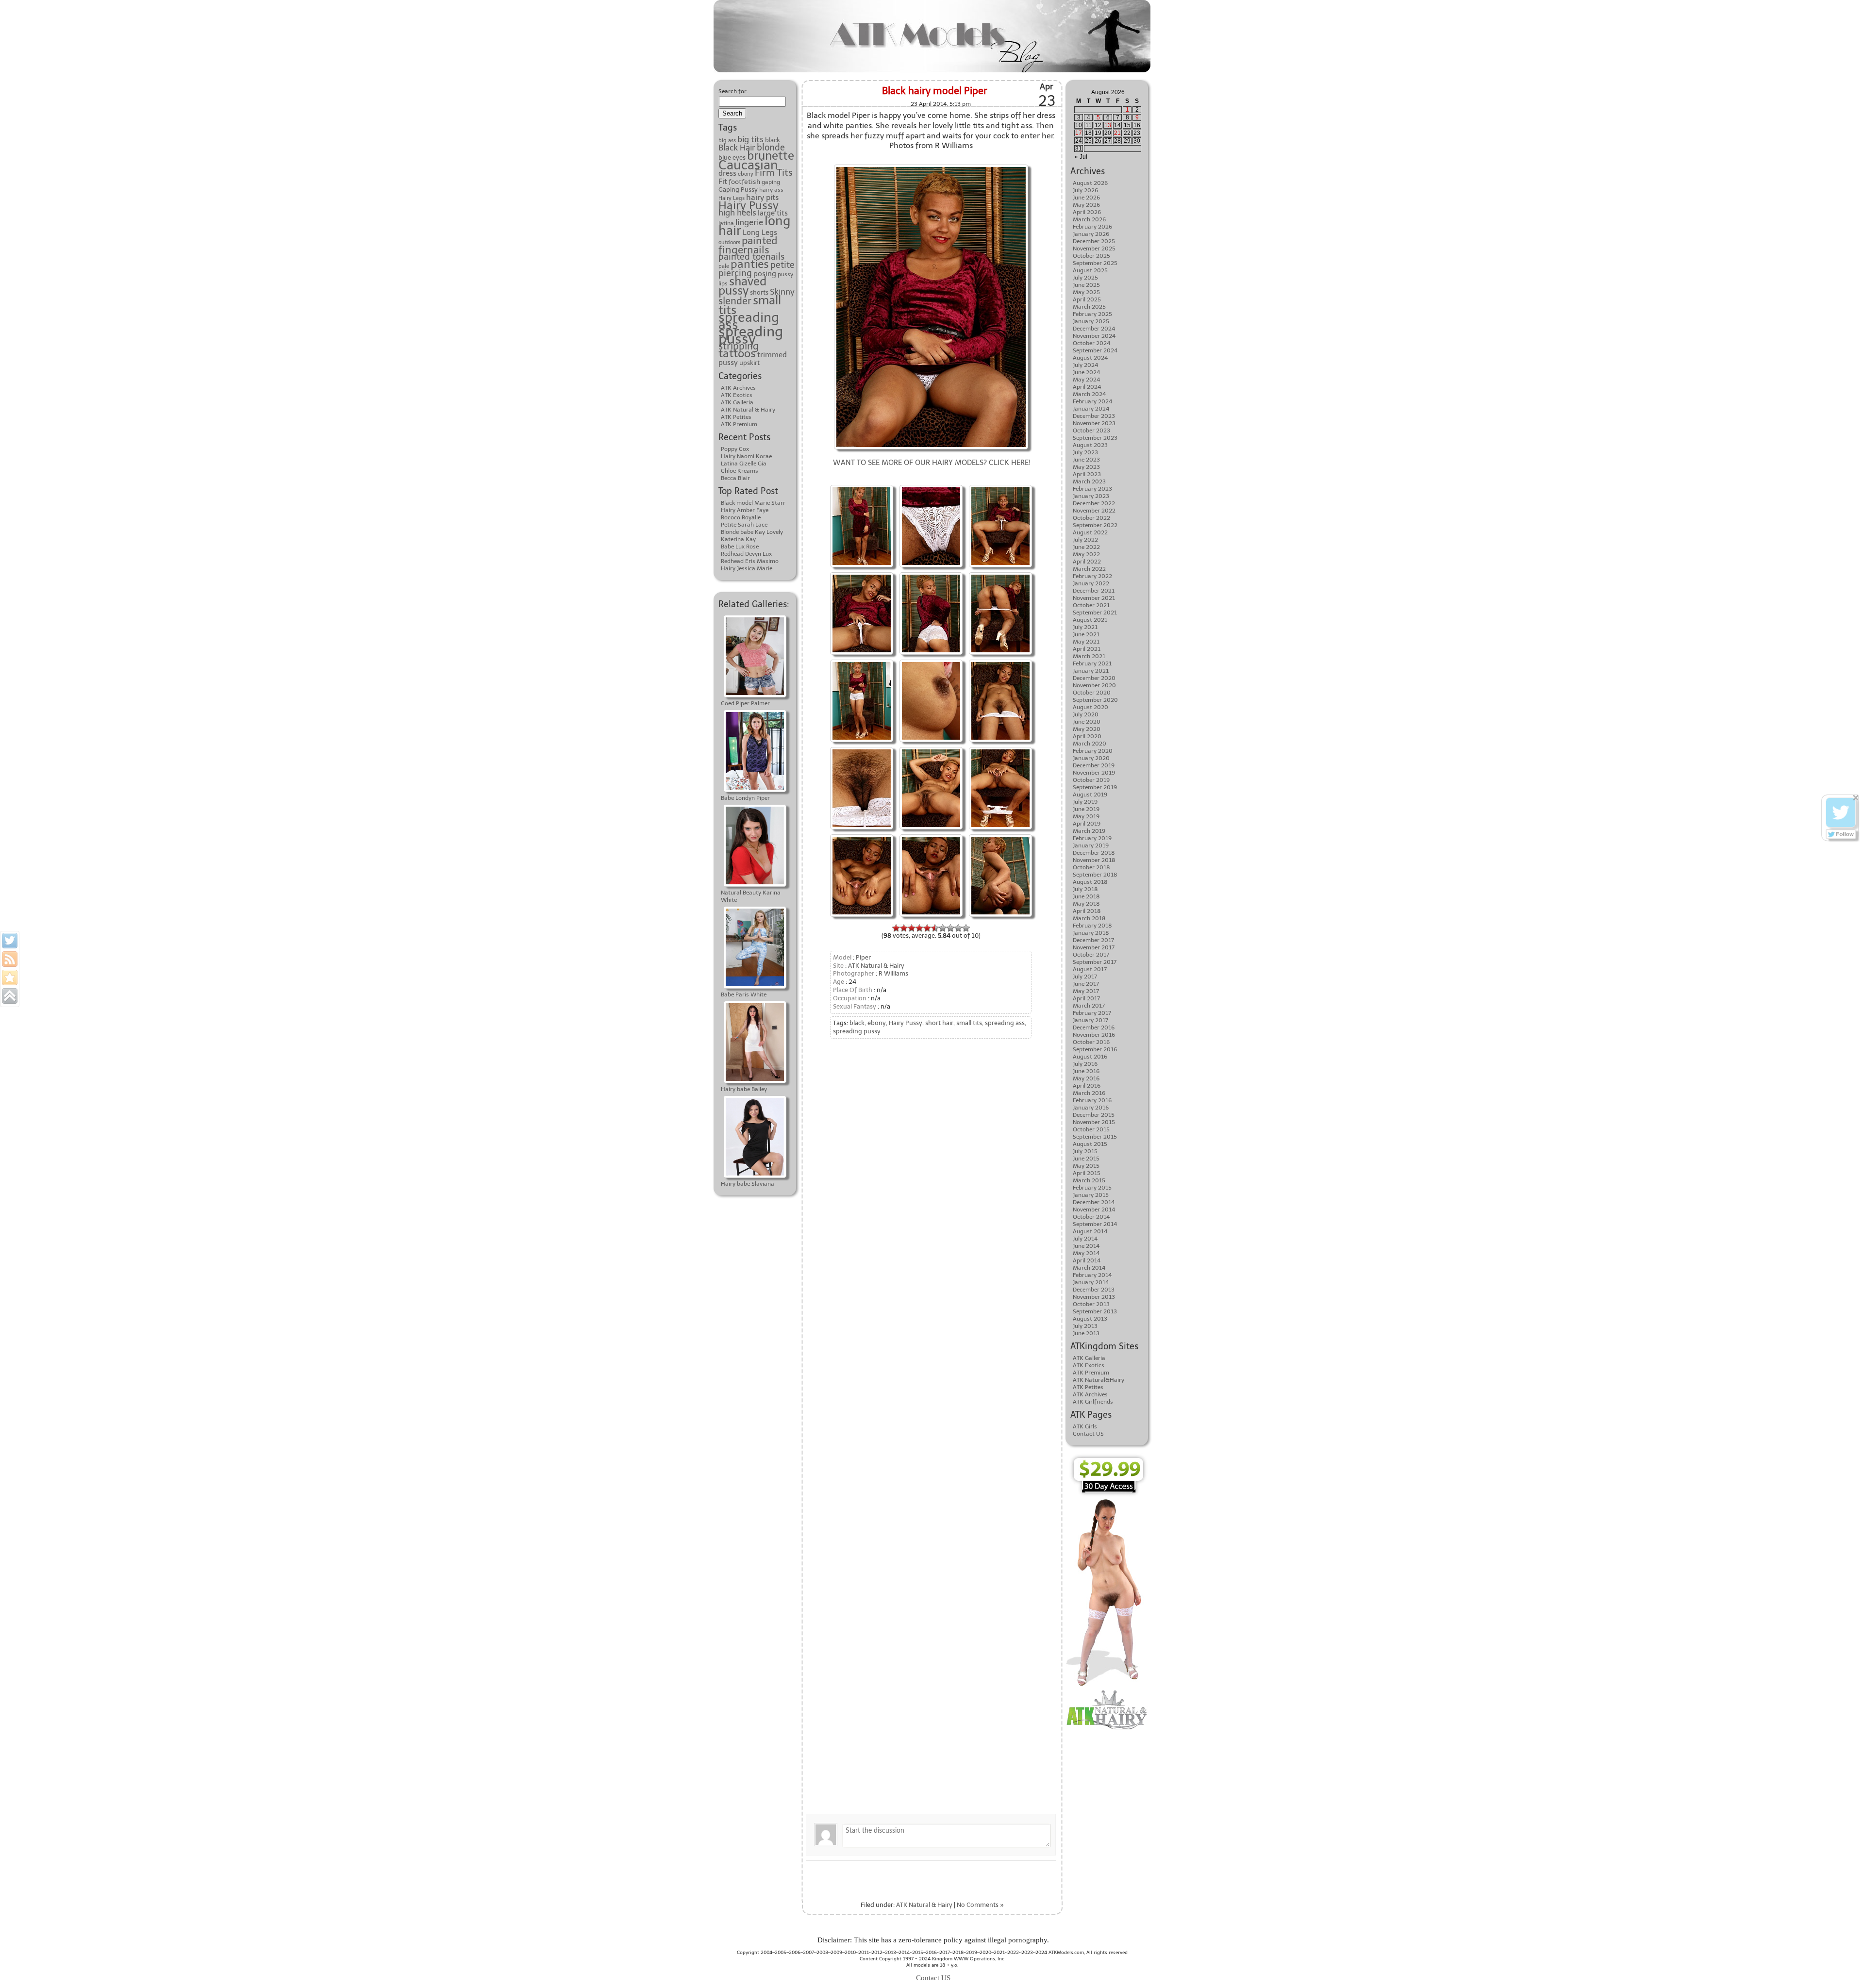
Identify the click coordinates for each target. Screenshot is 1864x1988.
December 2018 (1094, 853)
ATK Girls (1085, 1426)
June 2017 (1086, 984)
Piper (863, 957)
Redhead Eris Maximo (750, 561)
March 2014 (1089, 1268)
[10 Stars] (966, 928)
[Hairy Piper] (862, 573)
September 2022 (1095, 525)
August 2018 (1090, 882)
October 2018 (1091, 867)
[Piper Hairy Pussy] (931, 486)
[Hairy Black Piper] (931, 166)
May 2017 (1086, 991)
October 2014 (1091, 1217)
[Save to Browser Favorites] (10, 977)
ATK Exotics (737, 395)
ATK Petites (736, 417)
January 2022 (1091, 583)
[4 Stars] (919, 928)
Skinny (782, 292)
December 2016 (1094, 1027)
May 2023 (1086, 467)
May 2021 (1086, 642)
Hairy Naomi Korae (746, 456)
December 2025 (1094, 241)
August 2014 (1090, 1231)
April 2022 (1087, 562)
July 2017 (1085, 977)
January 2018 (1091, 933)
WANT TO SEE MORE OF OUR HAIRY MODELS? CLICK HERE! (932, 463)
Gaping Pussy (738, 190)
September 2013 (1095, 1311)
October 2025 (1091, 256)
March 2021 (1089, 656)
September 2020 (1095, 700)
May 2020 (1087, 729)
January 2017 (1090, 1020)
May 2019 (1086, 816)
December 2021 (1094, 591)
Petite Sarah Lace (744, 525)
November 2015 (1094, 1122)
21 (1117, 133)
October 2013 (1091, 1304)
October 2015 (1091, 1129)
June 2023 (1086, 460)
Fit (723, 181)
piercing (735, 273)
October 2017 (1091, 955)
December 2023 (1094, 416)
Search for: (733, 91)
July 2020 (1086, 714)
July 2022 (1085, 540)
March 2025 (1089, 307)
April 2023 (1087, 474)
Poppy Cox (735, 449)
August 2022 (1090, 532)
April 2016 (1087, 1086)
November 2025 (1094, 248)
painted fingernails (748, 245)
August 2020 (1090, 707)
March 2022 (1089, 569)
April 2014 (1087, 1260)
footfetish (744, 182)
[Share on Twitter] (10, 941)
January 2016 (1091, 1108)
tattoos (737, 353)
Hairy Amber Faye (745, 510)
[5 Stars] (927, 928)
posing (765, 274)
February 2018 (1092, 926)
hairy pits (762, 197)
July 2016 (1085, 1064)
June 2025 (1086, 285)
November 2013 (1094, 1297)
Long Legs (760, 232)
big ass (727, 141)
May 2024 (1086, 380)
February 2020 (1093, 751)
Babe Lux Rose (740, 547)
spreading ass (749, 321)
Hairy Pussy (749, 206)
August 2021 (1090, 620)
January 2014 (1091, 1282)
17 (1079, 133)
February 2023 (1092, 489)
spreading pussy (751, 335)
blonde (771, 148)
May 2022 (1086, 554)
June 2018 (1086, 896)
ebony (746, 174)
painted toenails (751, 257)
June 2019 (1086, 809)
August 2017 (1090, 969)
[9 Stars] (958, 928)
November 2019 (1094, 773)
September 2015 (1095, 1137)
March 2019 (1089, 831)
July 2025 (1085, 278)
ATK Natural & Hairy (748, 410)
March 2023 (1089, 481)
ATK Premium (739, 424)
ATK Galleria (737, 402)
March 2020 (1090, 744)
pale (724, 266)
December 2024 (1094, 329)
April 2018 (1087, 911)
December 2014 (1094, 1202)
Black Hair (737, 148)
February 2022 (1092, 576)
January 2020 (1091, 758)
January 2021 (1091, 671)
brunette (771, 156)
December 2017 (1093, 940)
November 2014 (1094, 1209)
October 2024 (1091, 343)
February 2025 (1092, 314)
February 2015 (1092, 1188)
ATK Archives (738, 388)
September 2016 (1095, 1049)
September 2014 (1095, 1224)
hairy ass (771, 190)
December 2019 (1094, 765)
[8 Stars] (950, 928)
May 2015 (1086, 1166)
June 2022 (1086, 547)
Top (1841, 1965)
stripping (739, 346)
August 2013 (1090, 1319)
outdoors (729, 242)
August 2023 (1090, 445)
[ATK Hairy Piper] (931, 573)
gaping (771, 182)
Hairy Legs (732, 198)
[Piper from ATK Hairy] (1000, 573)
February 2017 (1092, 1013)
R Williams (893, 973)
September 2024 (1095, 350)
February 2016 (1092, 1100)
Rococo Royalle (741, 517)
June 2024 (1086, 372)
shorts (759, 292)
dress (727, 173)
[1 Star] (896, 928)
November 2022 (1094, 511)
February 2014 (1092, 1275)
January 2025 (1091, 321)
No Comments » (980, 1905)
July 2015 (1085, 1151)
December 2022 (1094, 503)
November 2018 (1094, 860)
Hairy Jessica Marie (747, 568)
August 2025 (1090, 270)
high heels (737, 213)
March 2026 (1089, 219)
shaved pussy (742, 286)
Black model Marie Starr (753, 503)
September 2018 (1095, 875)
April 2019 (1087, 824)
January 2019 (1091, 845)
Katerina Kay (738, 539)
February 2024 (1092, 401)
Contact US (1088, 1434)
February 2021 (1092, 663)
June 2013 (1086, 1333)
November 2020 (1094, 685)
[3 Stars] (912, 928)
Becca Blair (735, 478)
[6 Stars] (935, 928)
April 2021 (1087, 649)
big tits (750, 139)
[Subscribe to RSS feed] (10, 959)
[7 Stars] (943, 928)
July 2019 (1085, 802)
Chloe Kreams (740, 471)
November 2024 (1094, 336)
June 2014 (1086, 1246)
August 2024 (1090, 358)
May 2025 (1086, 292)
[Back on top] (10, 996)
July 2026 (1085, 190)
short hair (939, 1023)
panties (750, 264)
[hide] (1856, 798)
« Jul (1081, 157)
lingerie (749, 222)
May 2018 (1086, 904)
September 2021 (1095, 613)
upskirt (749, 363)
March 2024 (1089, 394)
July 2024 (1085, 365)
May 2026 (1086, 205)
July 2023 (1085, 452)
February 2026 (1092, 227)
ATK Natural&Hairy (1098, 1380)
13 (1108, 125)
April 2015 (1087, 1173)
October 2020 (1092, 693)
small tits (969, 1023)
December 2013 (1094, 1290)
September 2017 (1095, 962)
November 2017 (1094, 947)
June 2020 (1087, 722)
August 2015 (1090, 1144)
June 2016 (1086, 1071)
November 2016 (1094, 1035)
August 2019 (1090, 795)
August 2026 (1090, 183)
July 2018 (1085, 889)
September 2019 (1095, 787)
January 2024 (1091, 409)
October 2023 (1091, 431)
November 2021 (1094, 598)
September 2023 (1095, 438)
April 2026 (1087, 212)
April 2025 (1087, 299)
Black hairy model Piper (935, 91)
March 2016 (1089, 1093)
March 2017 (1089, 1006)
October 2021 (1091, 605)
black (773, 140)
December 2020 (1094, 678)
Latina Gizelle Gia (744, 464)
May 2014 (1086, 1253)
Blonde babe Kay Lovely (752, 532)
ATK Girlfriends (1093, 1402)
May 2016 (1086, 1078)
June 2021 (1086, 634)
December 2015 (1094, 1115)
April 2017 (1086, 998)
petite (782, 265)
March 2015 (1089, 1180)
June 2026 (1086, 198)
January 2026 (1091, 234)
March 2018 (1089, 918)
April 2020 (1087, 736)
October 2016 (1091, 1042)
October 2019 (1091, 780)
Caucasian (748, 165)
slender (735, 301)
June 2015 (1086, 1159)
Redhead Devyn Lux (746, 554)
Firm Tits (774, 173)
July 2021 (1085, 627)
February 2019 (1092, 838)
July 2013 (1085, 1326)
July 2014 (1085, 1239)
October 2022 (1091, 518)
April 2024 (1087, 387)
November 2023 (1094, 423)
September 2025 (1095, 263)
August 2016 (1090, 1057)
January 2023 (1091, 496)
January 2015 (1091, 1195)
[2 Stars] (904, 928)
